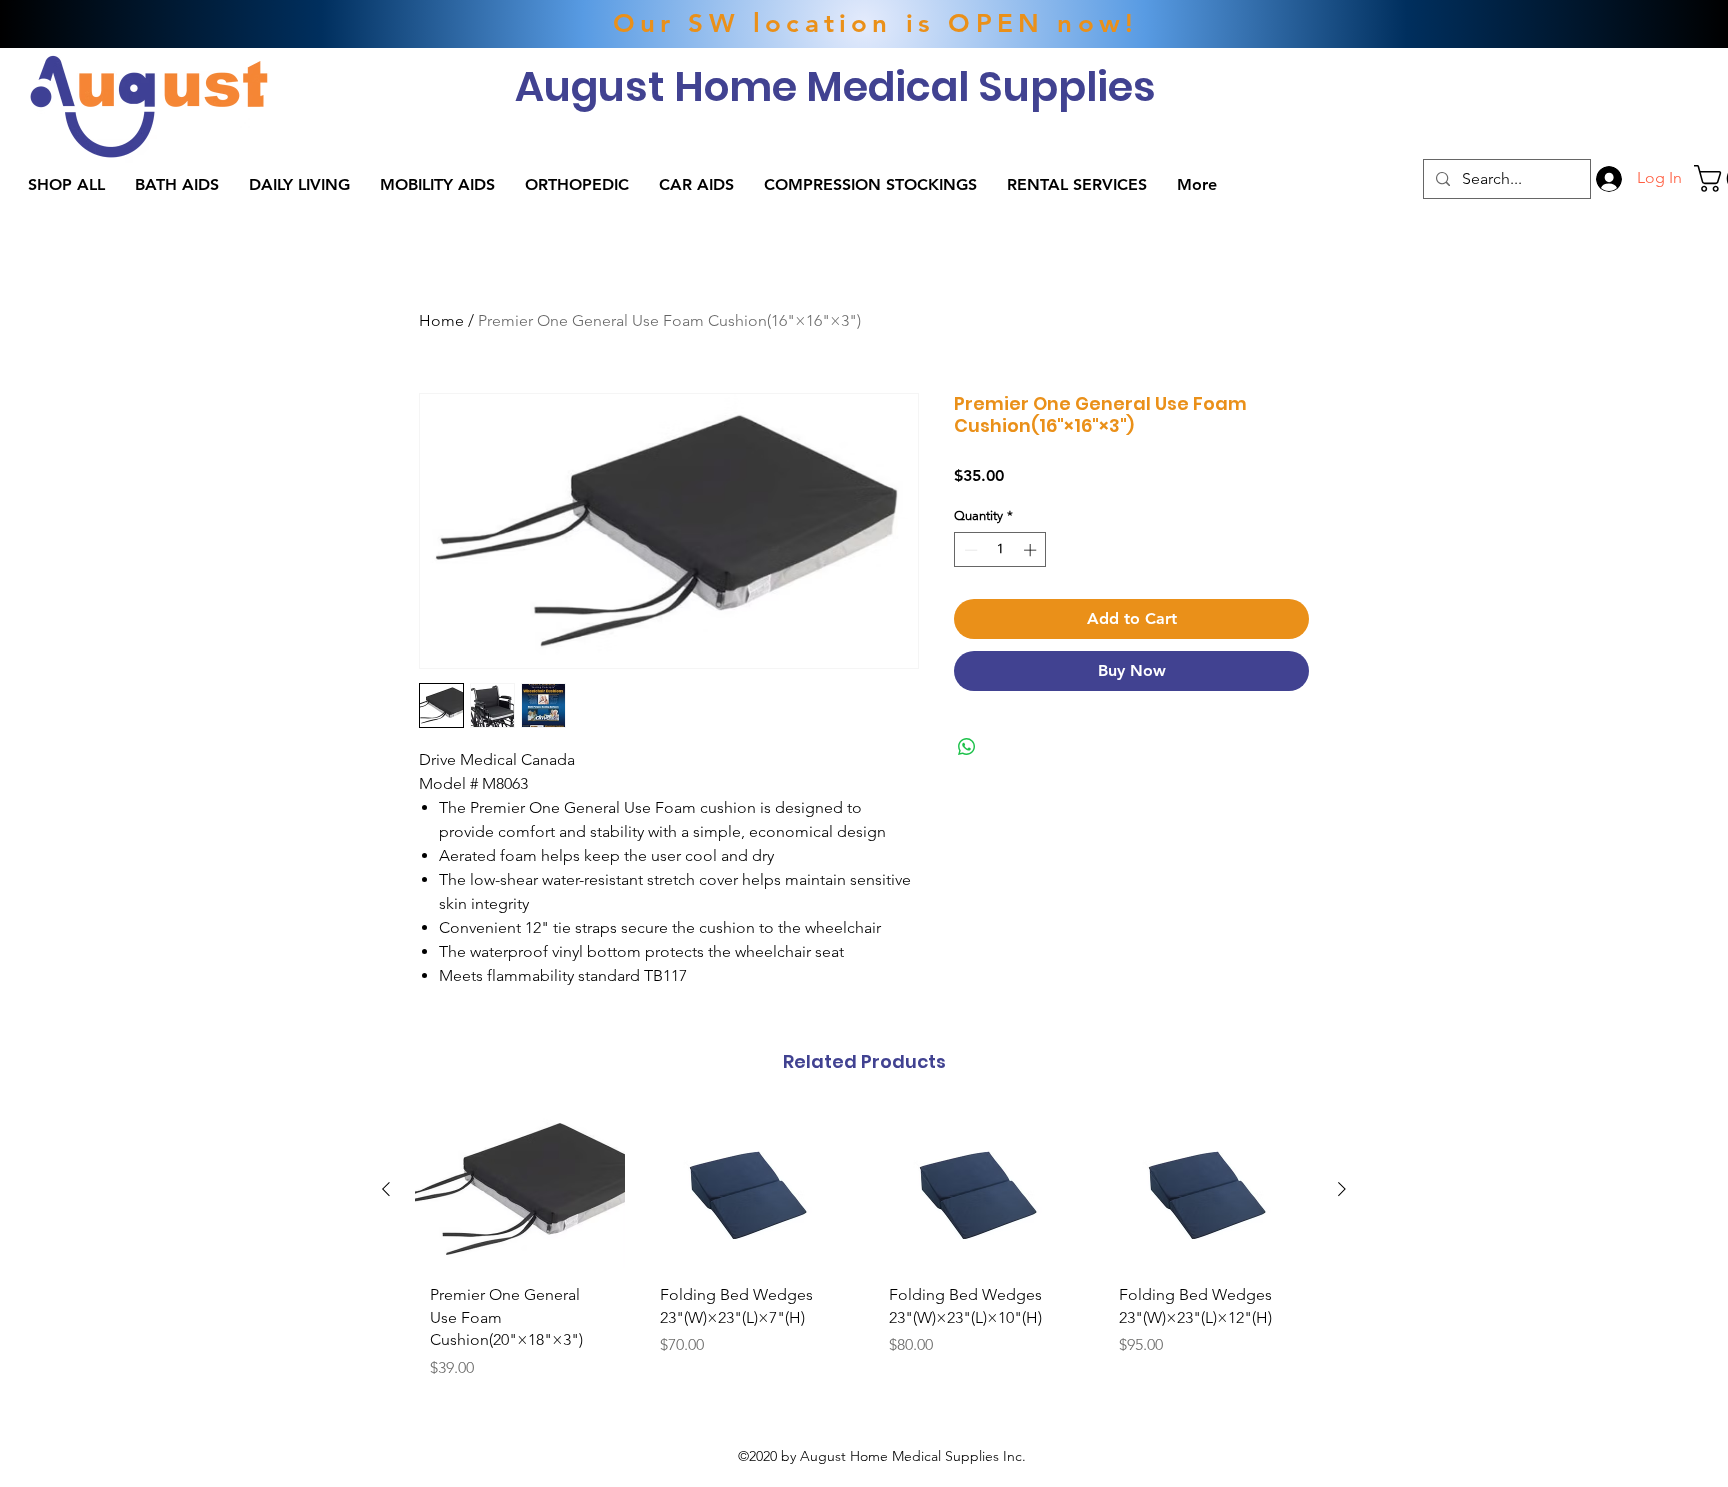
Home (441, 320)
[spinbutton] (1000, 550)
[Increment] (1032, 550)
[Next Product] (1342, 1189)
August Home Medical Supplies (835, 86)
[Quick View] (520, 1189)
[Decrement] (969, 550)
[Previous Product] (386, 1189)
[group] (864, 1252)
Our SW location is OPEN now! (876, 23)
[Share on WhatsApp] (967, 747)
